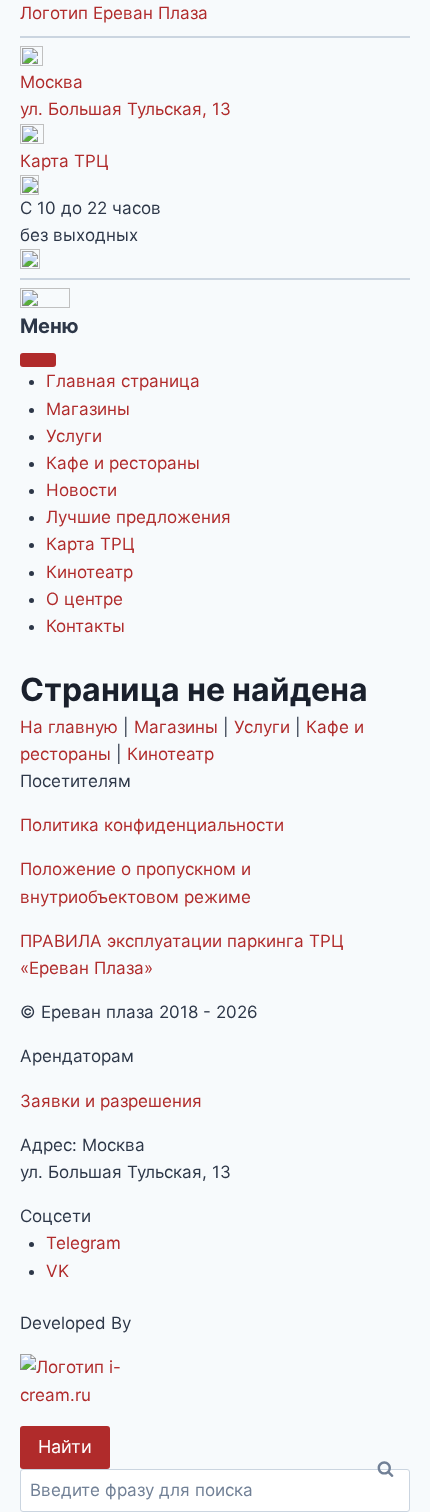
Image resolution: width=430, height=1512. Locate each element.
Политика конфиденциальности (152, 825)
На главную (69, 727)
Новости (81, 490)
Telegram (83, 1243)
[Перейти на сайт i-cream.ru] (215, 1381)
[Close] (38, 360)
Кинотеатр (89, 572)
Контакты (85, 626)
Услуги (74, 436)
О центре (84, 599)
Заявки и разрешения (111, 1101)
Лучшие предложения (138, 517)
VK (57, 1271)
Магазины (88, 409)
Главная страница (123, 381)
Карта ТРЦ (64, 161)
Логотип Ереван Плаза (114, 13)
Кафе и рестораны (123, 463)
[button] (215, 259)
